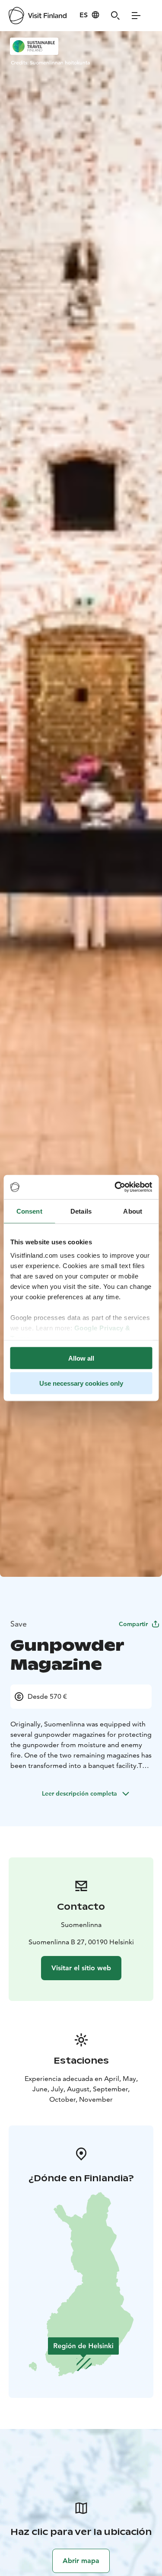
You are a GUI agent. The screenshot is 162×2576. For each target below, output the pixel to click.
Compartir (133, 1624)
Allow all (81, 1358)
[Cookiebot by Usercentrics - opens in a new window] (115, 1187)
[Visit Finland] (38, 16)
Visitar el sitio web (81, 1968)
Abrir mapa (81, 2561)
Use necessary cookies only (81, 1383)
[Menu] (136, 16)
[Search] (115, 16)
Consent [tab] (29, 1211)
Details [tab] (81, 1211)
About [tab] (133, 1211)
